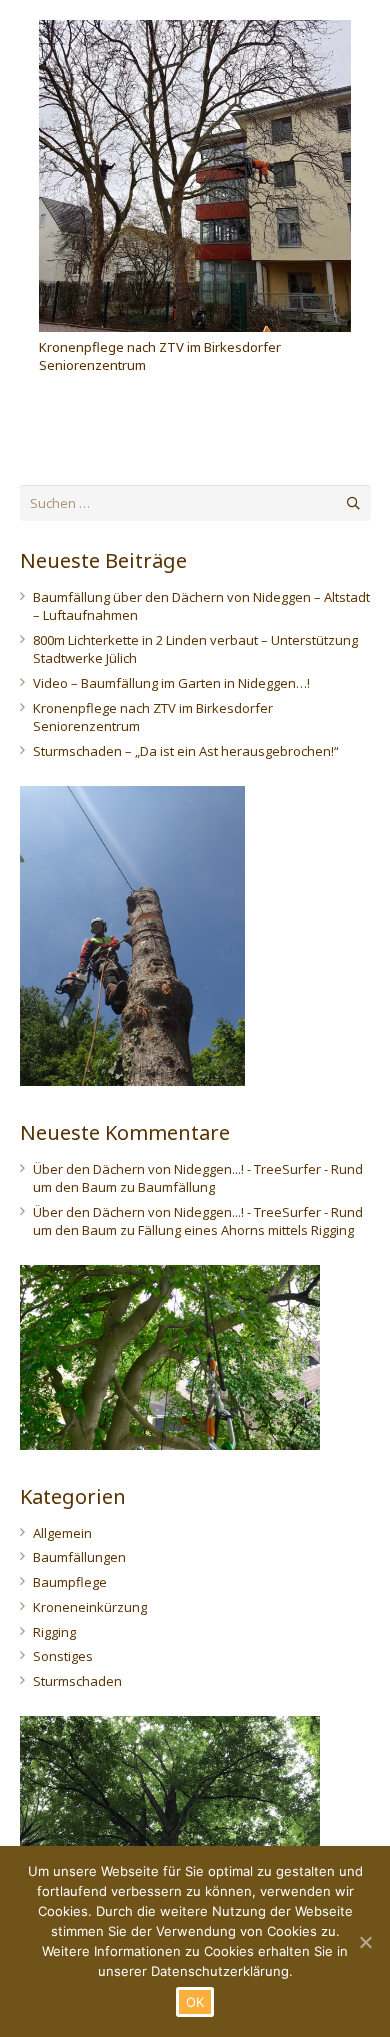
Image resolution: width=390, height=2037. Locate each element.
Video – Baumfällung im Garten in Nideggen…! (171, 683)
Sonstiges (63, 1656)
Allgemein (62, 1533)
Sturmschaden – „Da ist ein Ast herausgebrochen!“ (186, 751)
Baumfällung (176, 1187)
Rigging (54, 1632)
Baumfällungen (79, 1557)
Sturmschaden (77, 1681)
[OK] (365, 1942)
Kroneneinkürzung (90, 1607)
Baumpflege (70, 1582)
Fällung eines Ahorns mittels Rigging (246, 1230)
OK (195, 2002)
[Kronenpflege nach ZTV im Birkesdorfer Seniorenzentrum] (195, 176)
